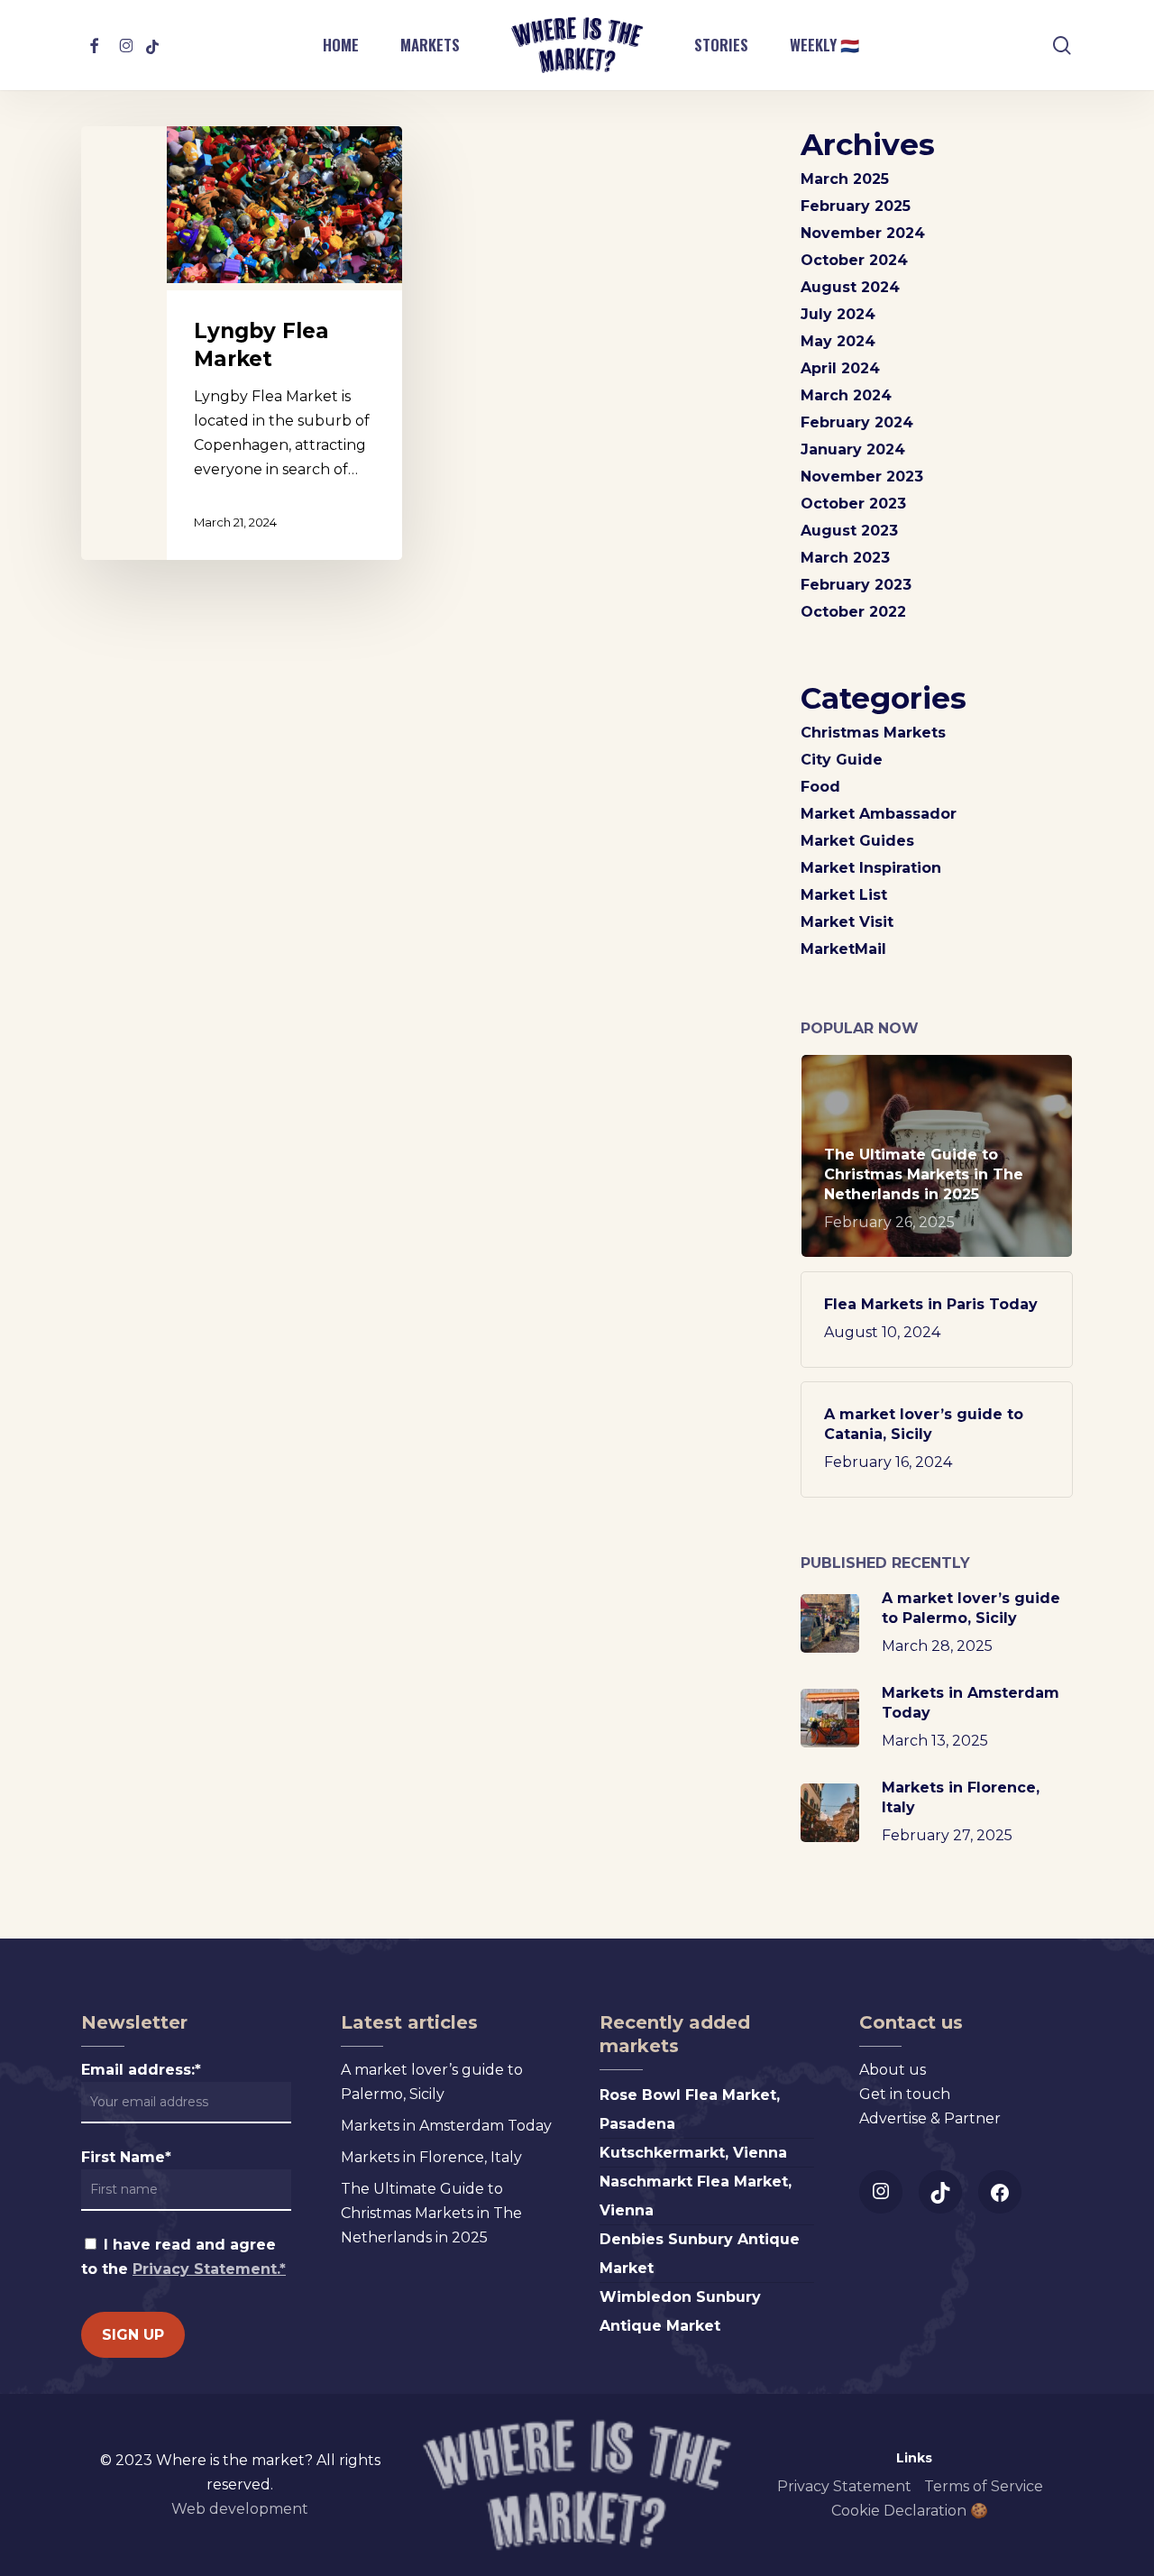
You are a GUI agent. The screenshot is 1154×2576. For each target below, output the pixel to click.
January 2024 (853, 449)
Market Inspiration (871, 868)
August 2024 (850, 287)
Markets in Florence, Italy (431, 2157)
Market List (844, 895)
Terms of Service (984, 2486)
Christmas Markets (873, 733)
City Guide (842, 760)
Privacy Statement (844, 2486)
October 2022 (853, 612)
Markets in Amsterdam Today (446, 2126)
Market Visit (847, 922)
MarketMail (843, 949)
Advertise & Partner (930, 2118)
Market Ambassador (879, 814)
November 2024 (863, 233)
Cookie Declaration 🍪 (910, 2511)
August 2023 (849, 531)
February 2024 (857, 422)
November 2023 (862, 477)
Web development (240, 2509)
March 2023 (845, 558)
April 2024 (840, 368)
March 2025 (845, 179)
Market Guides (857, 841)
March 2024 (846, 395)
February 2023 (856, 585)
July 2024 (838, 314)
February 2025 (856, 206)
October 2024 (854, 260)
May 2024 (838, 341)
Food (820, 787)
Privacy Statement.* (209, 2269)
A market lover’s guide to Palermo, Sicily (432, 2082)
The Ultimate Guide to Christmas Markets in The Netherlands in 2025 (431, 2213)
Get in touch (905, 2094)
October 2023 (853, 504)
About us (893, 2070)
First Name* (126, 2157)
